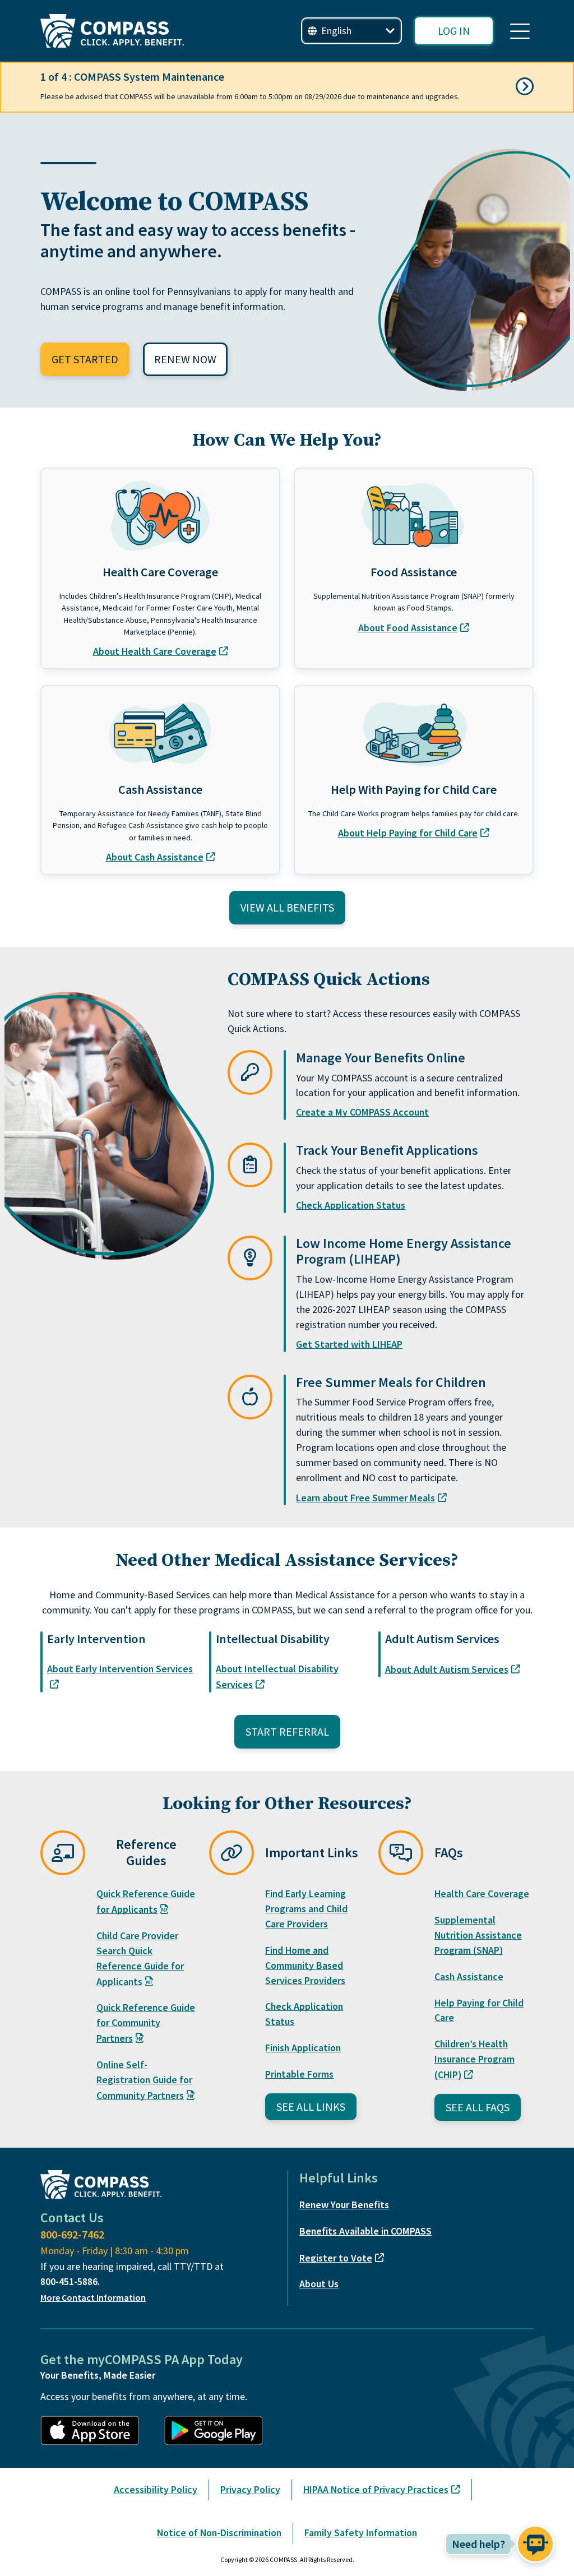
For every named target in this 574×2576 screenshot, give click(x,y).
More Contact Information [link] (93, 2297)
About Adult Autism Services (447, 1669)
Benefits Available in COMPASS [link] (365, 2231)
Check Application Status (351, 1205)
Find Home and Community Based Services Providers (305, 1965)
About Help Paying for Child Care (408, 833)
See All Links (311, 2106)
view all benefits (287, 907)
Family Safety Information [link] (361, 2533)
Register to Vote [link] (336, 2258)
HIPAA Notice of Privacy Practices (376, 2489)
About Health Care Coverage (155, 651)
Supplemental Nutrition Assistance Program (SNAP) (478, 1935)
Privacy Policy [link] (250, 2489)
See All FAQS (478, 2107)
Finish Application (303, 2048)
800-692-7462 (72, 2234)
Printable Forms (299, 2074)
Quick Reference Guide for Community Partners (146, 2023)
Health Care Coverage (482, 1893)
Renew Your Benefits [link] (344, 2205)
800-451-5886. (70, 2281)
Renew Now (185, 359)
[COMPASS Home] (112, 31)
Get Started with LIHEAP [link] (349, 1344)
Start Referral (287, 1731)
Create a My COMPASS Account (362, 1112)
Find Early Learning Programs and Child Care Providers (306, 1909)
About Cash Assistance (155, 857)
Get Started (85, 359)
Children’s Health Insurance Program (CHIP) (475, 2059)
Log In (454, 31)
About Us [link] (319, 2284)
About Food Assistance (408, 628)
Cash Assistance (469, 1976)
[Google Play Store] (219, 2431)
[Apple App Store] (96, 2431)
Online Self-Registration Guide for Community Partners (144, 2080)
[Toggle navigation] (520, 31)
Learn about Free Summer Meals (365, 1498)
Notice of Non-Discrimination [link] (219, 2533)
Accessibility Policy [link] (156, 2489)
